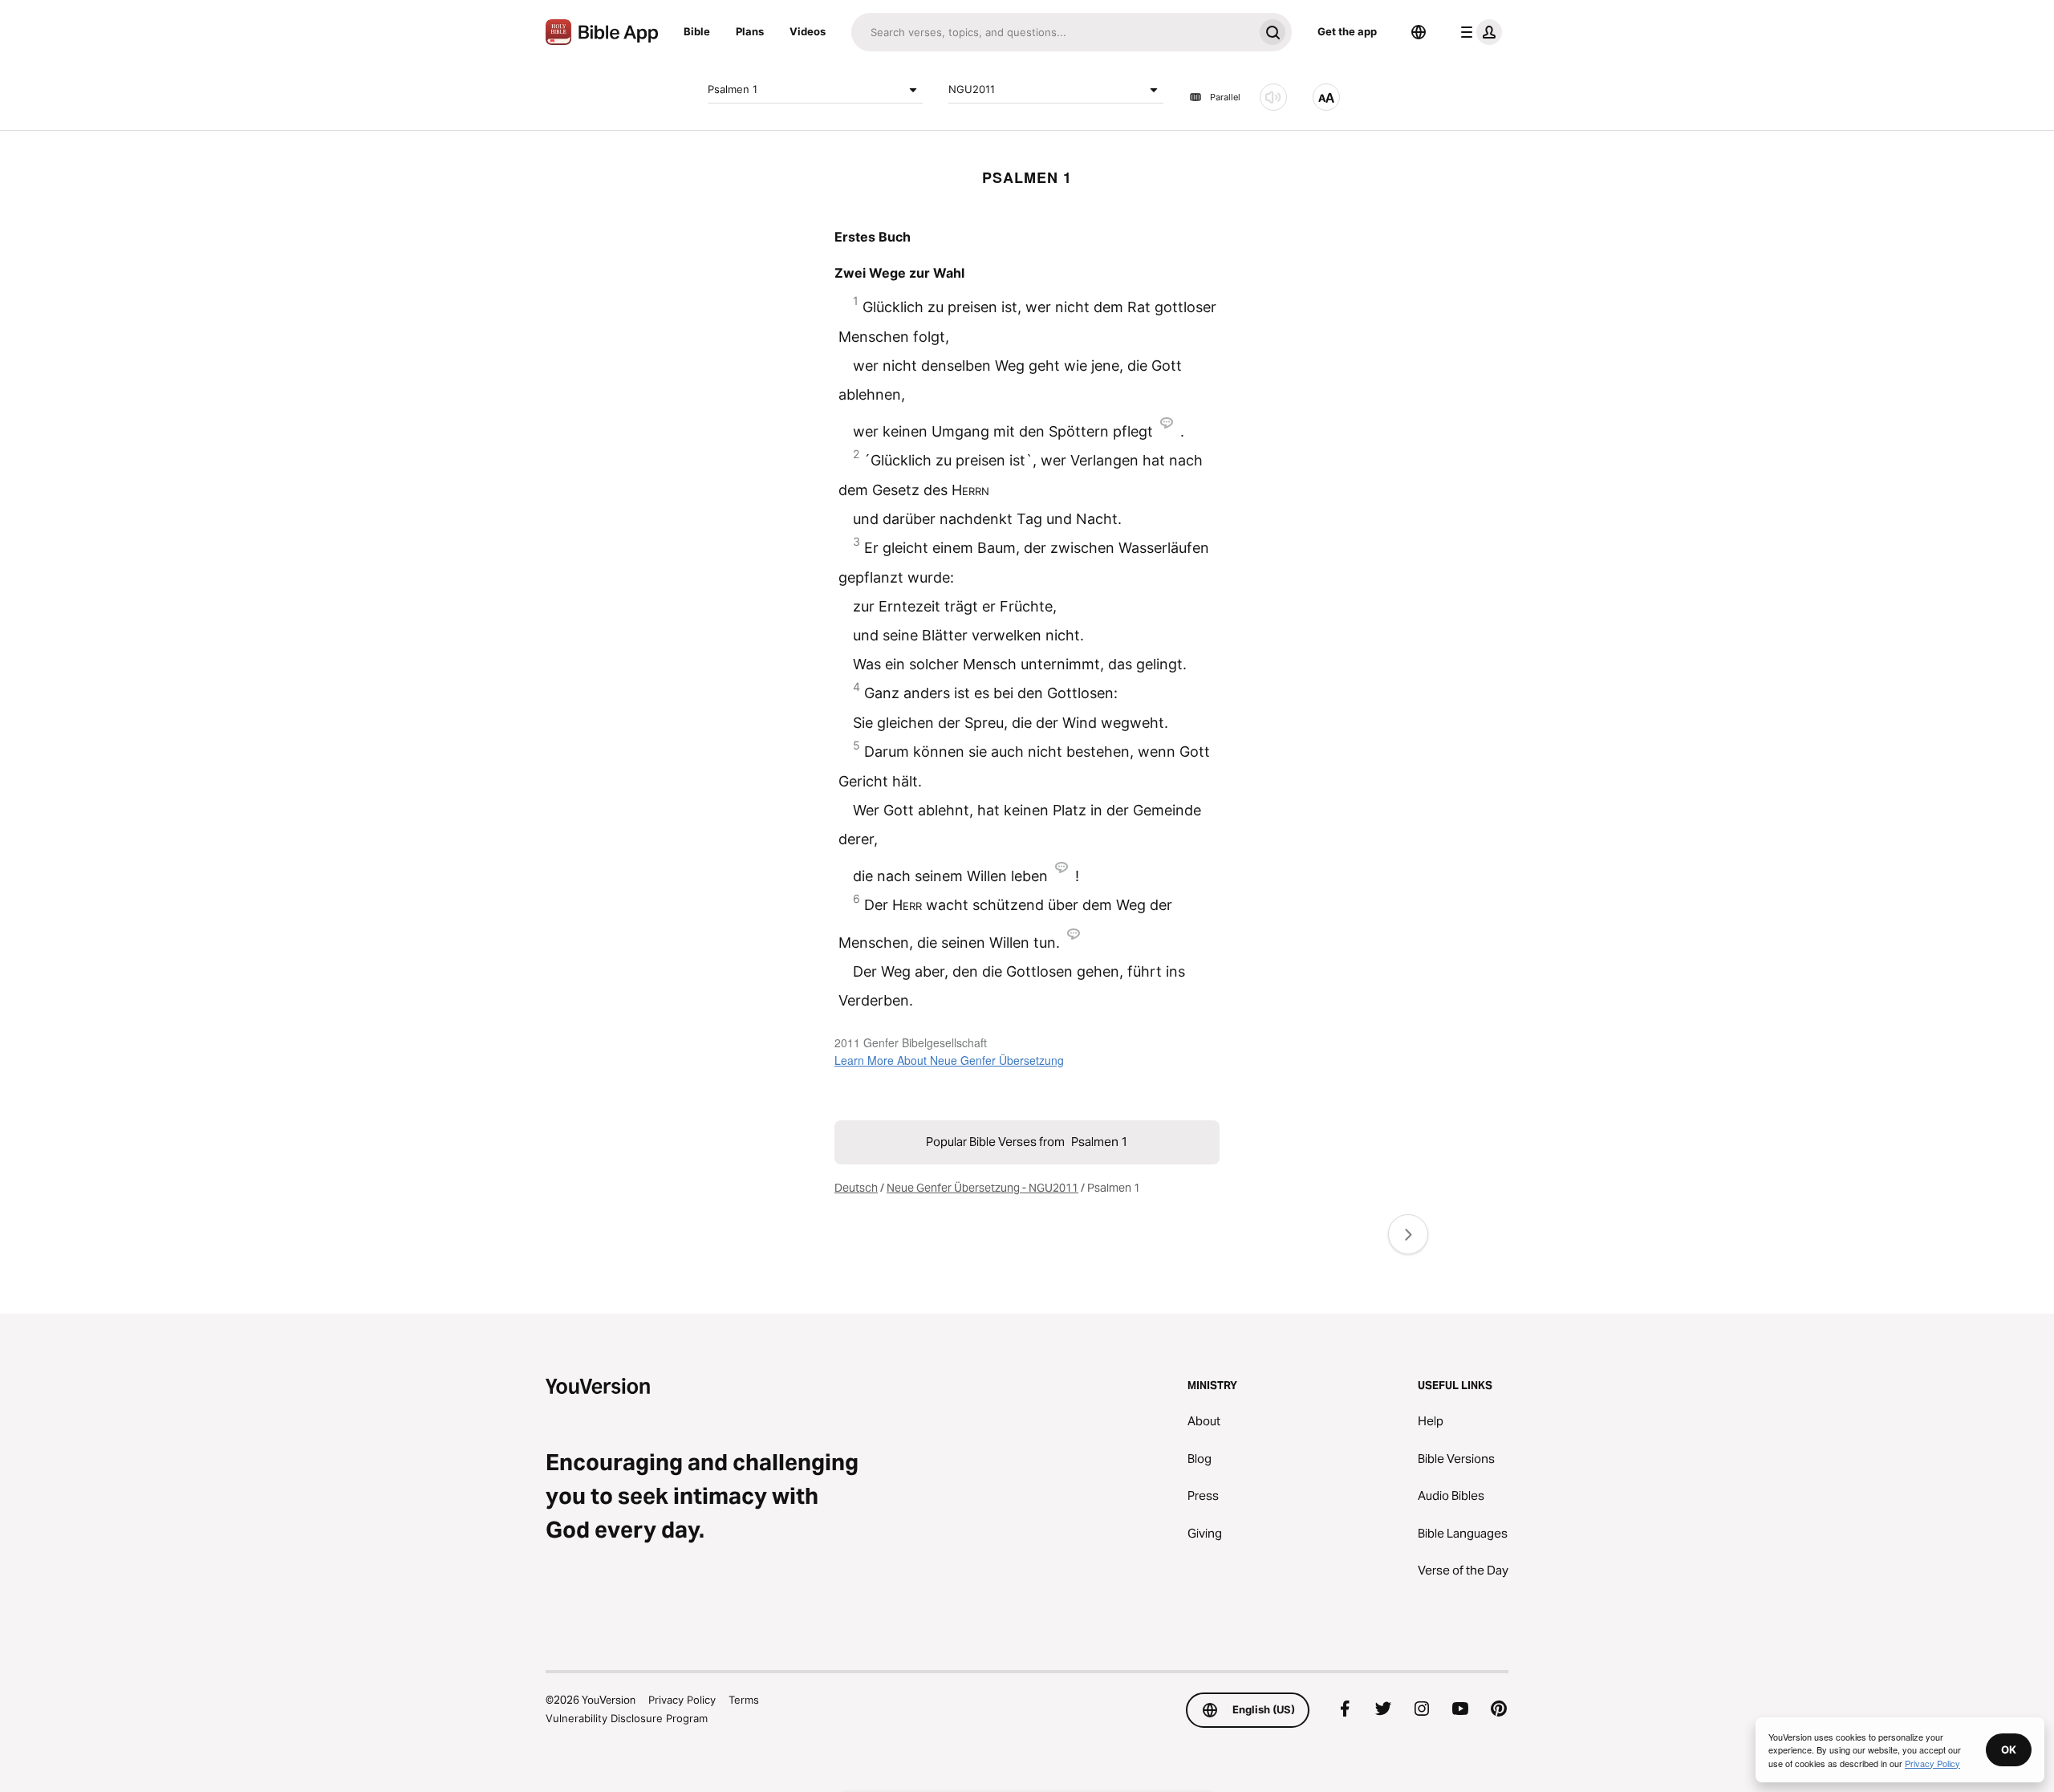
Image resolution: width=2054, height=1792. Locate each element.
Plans (750, 31)
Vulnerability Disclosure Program (627, 1718)
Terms (744, 1700)
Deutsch (856, 1188)
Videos (808, 31)
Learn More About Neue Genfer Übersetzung (949, 1060)
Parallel (1225, 97)
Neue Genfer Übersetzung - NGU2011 (982, 1188)
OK (2009, 1749)
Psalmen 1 (733, 89)
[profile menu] (1478, 32)
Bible (697, 31)
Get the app (1347, 31)
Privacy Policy (682, 1700)
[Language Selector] (1419, 32)
